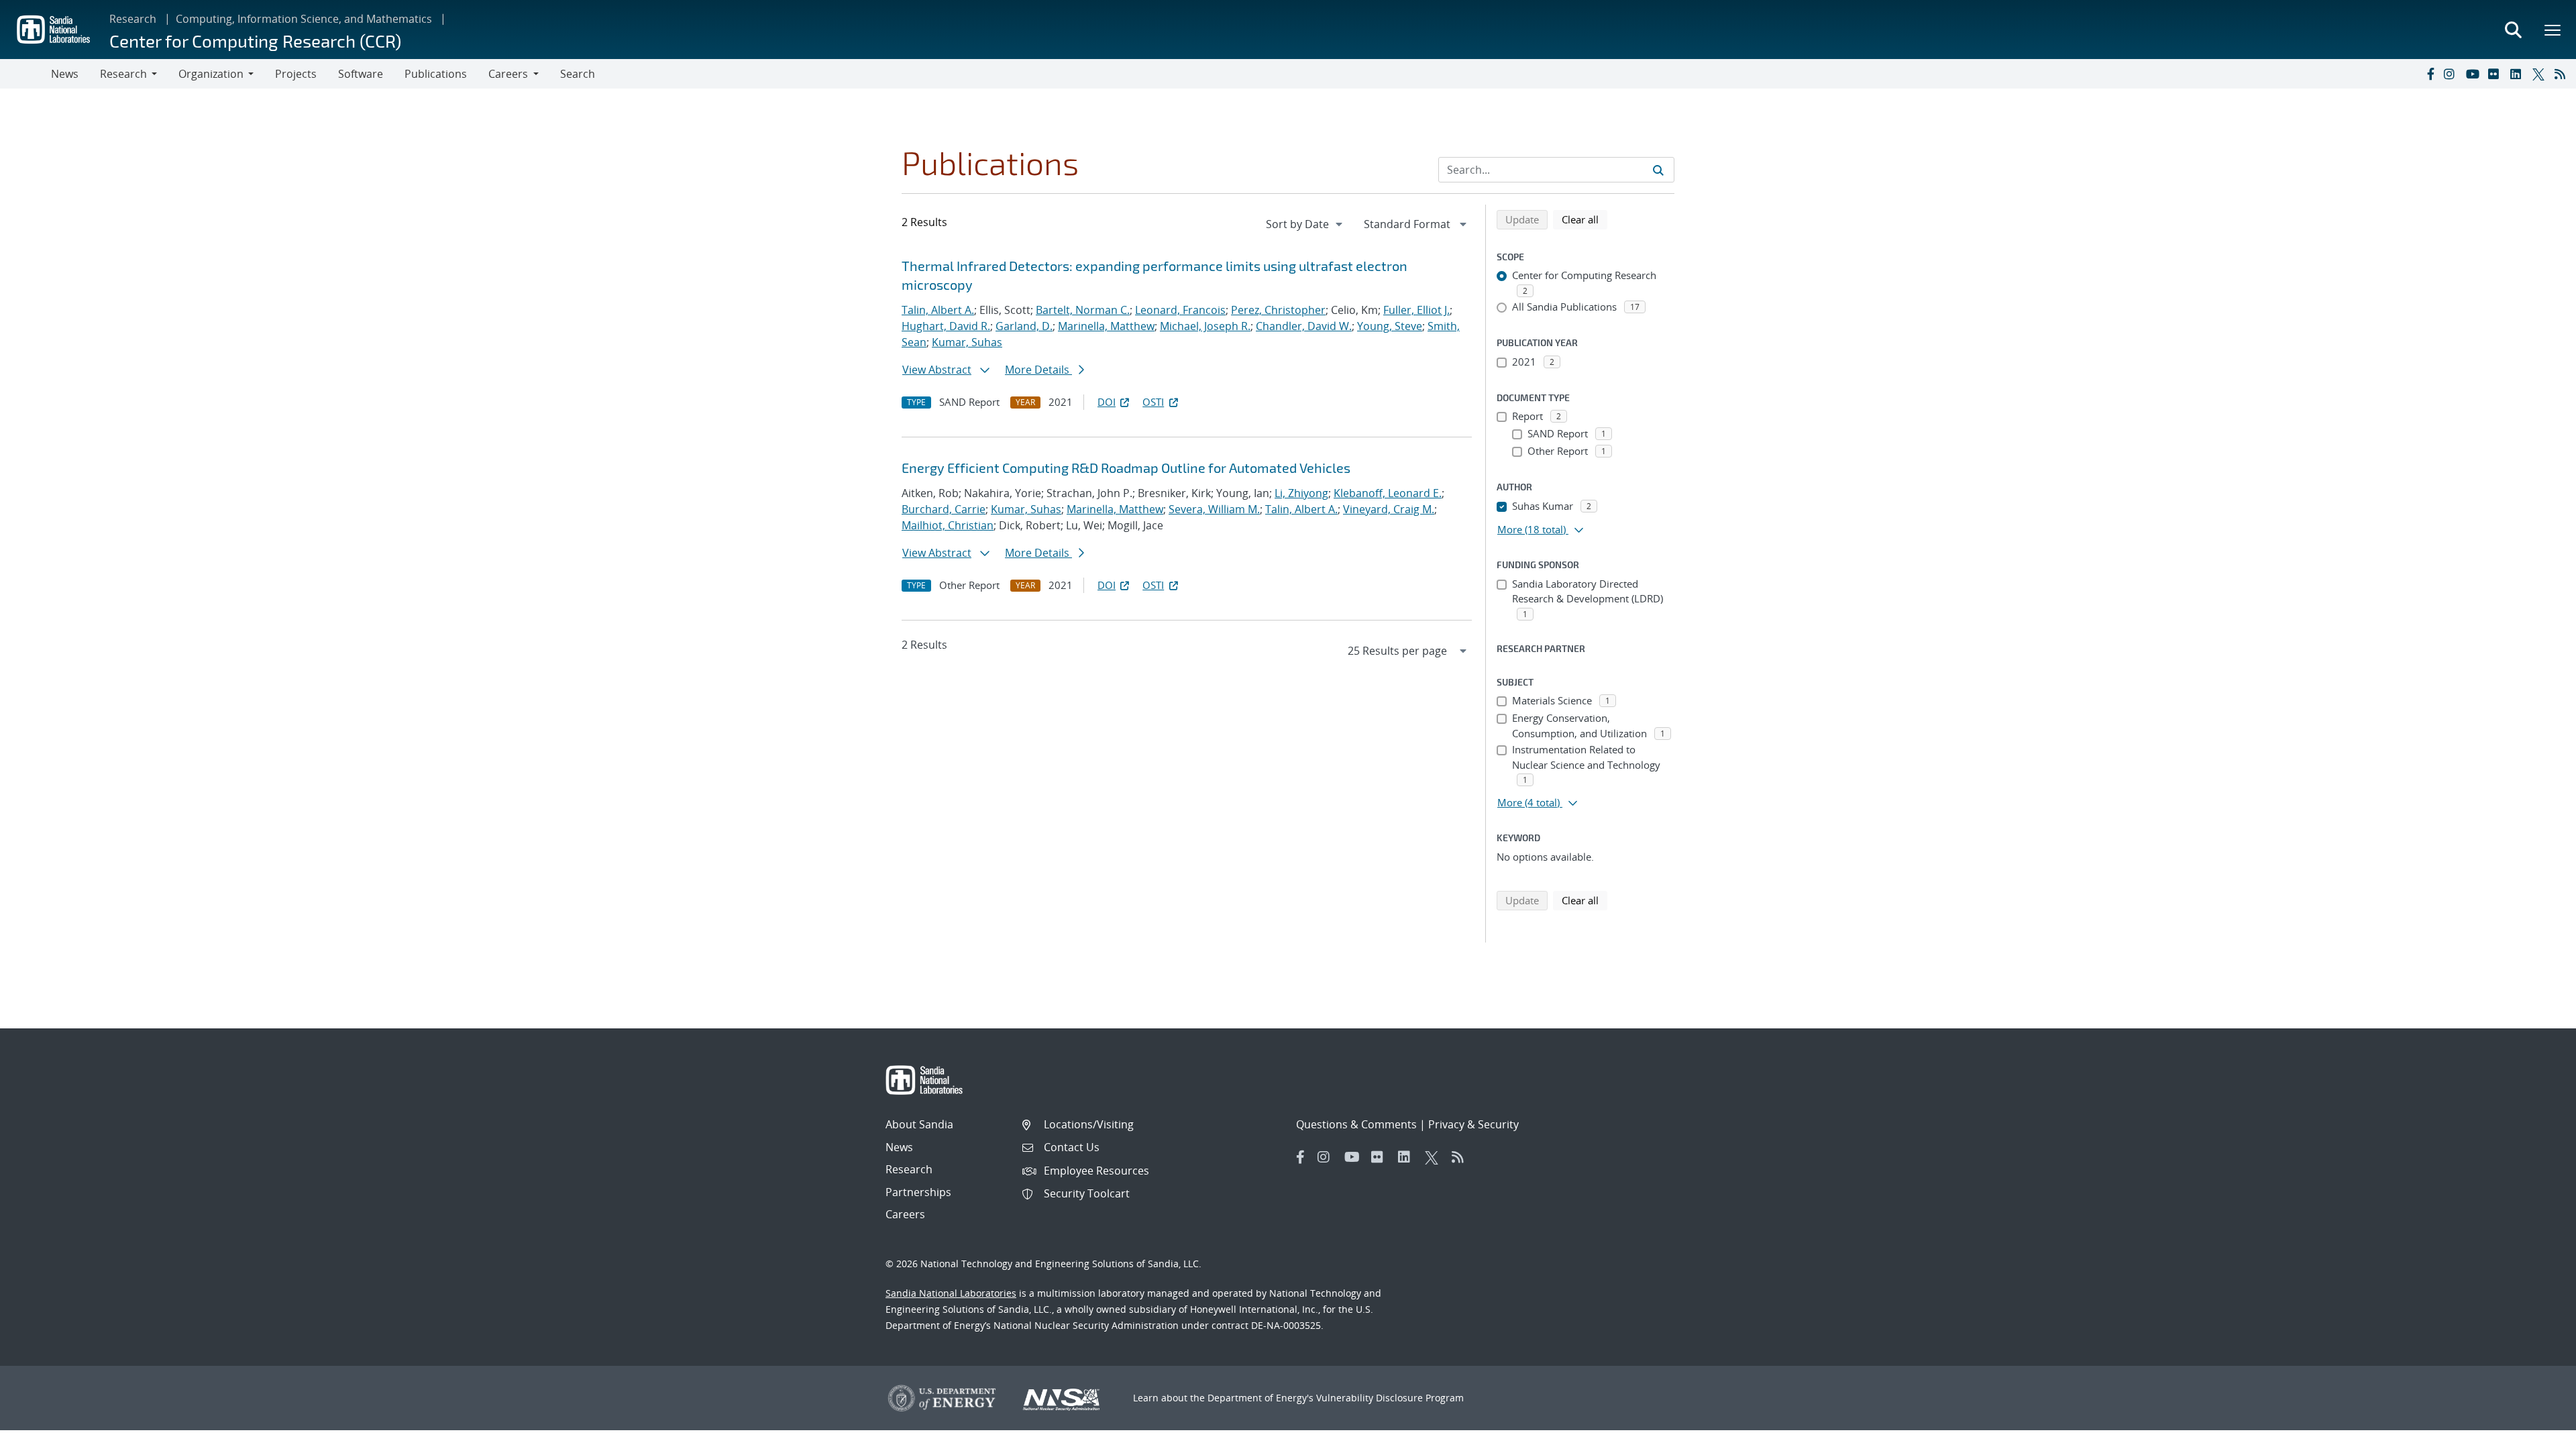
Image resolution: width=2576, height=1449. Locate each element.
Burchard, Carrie (944, 509)
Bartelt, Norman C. (1083, 310)
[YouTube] (2474, 74)
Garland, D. (1024, 326)
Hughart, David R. (946, 326)
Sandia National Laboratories (951, 1293)
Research (133, 19)
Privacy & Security (1473, 1124)
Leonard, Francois (1180, 310)
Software (361, 74)
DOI (1107, 402)
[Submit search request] (1658, 170)
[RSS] (2563, 74)
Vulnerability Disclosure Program (1390, 1398)
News (65, 74)
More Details (1038, 370)
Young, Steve (1390, 326)
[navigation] (1305, 224)
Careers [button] (508, 74)
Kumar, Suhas (967, 342)
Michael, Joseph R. (1205, 326)
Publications (436, 74)
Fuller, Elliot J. (1416, 310)
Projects (296, 74)
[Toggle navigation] (25, 74)
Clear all (1585, 219)
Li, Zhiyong (1301, 493)
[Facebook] (2430, 74)
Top (2536, 1434)
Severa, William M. (1214, 509)
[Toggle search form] (2513, 30)
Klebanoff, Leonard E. (1388, 493)
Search (578, 74)
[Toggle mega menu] (2553, 30)
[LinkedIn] (2518, 74)
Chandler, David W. (1304, 326)
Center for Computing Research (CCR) (255, 41)
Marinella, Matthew (1106, 326)
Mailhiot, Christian (948, 525)
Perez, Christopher (1278, 310)
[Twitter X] (2540, 74)
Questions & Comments (1356, 1124)
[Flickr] (2496, 74)
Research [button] (123, 74)
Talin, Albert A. (938, 310)
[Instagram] (2452, 74)
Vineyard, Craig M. (1389, 509)
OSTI (1153, 402)
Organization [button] (211, 74)
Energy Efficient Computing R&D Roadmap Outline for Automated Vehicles (1126, 468)
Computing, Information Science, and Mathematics (304, 19)
